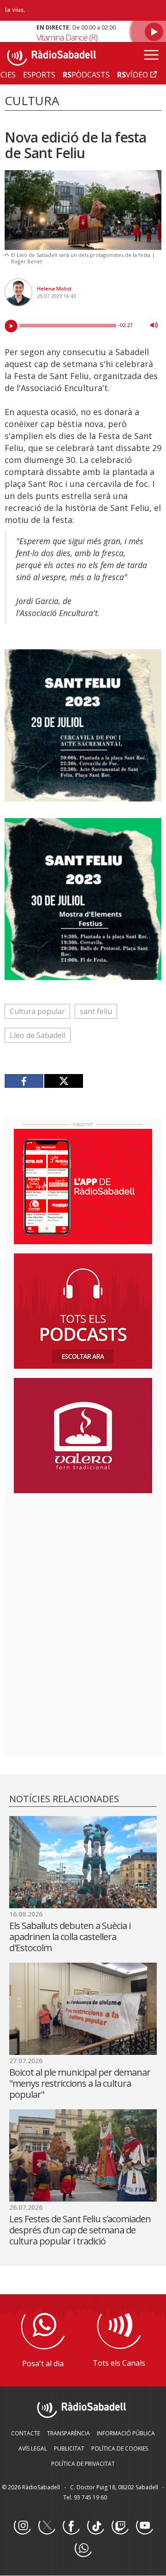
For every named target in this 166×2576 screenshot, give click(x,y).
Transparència (68, 2433)
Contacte (26, 2433)
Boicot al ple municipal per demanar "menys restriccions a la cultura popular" (80, 2083)
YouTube (144, 2526)
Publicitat (69, 2448)
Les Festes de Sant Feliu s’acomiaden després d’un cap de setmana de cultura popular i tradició (80, 2230)
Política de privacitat (83, 2464)
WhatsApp (83, 2549)
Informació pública (126, 2433)
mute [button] (154, 325)
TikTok (95, 2526)
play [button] (11, 326)
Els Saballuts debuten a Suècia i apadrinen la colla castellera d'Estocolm (70, 1937)
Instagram (22, 2526)
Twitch (120, 2526)
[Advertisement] (83, 1560)
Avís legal (33, 2448)
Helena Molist (54, 288)
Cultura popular (37, 1011)
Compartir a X (63, 1081)
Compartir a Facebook (24, 1081)
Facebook (71, 2526)
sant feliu (96, 1011)
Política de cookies (120, 2448)
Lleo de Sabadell (38, 1035)
